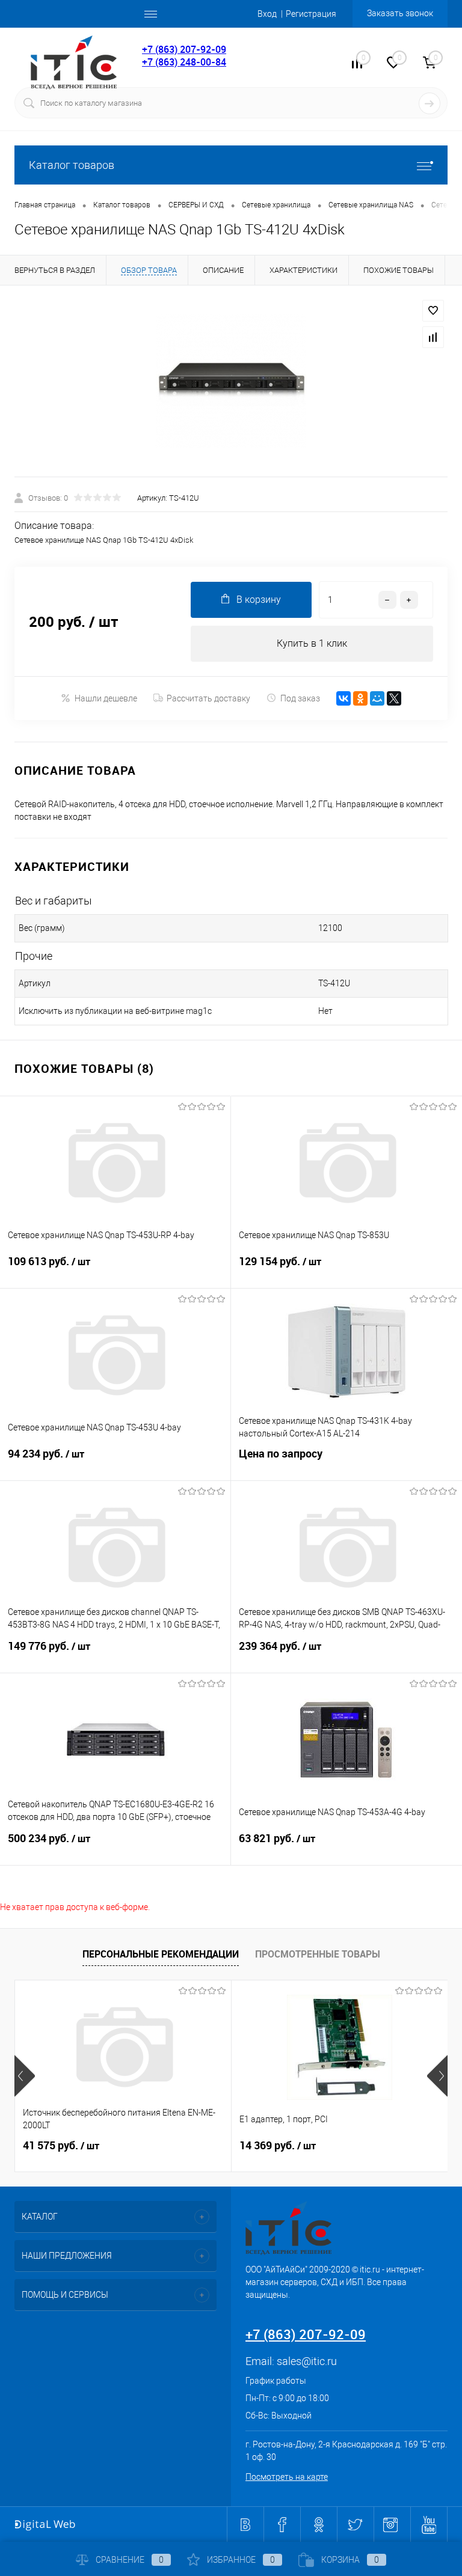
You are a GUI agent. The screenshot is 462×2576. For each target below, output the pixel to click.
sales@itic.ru (307, 2361)
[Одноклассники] (360, 698)
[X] (394, 698)
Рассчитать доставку (208, 698)
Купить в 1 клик (312, 643)
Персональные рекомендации (161, 1954)
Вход (267, 14)
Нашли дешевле (106, 698)
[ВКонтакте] (343, 698)
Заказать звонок (400, 13)
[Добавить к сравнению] (433, 337)
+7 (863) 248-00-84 (184, 62)
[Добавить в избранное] (433, 311)
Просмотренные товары (318, 1954)
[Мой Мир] (377, 698)
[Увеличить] (231, 381)
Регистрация (311, 14)
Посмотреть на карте (287, 2477)
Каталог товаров (72, 165)
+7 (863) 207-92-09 (184, 49)
